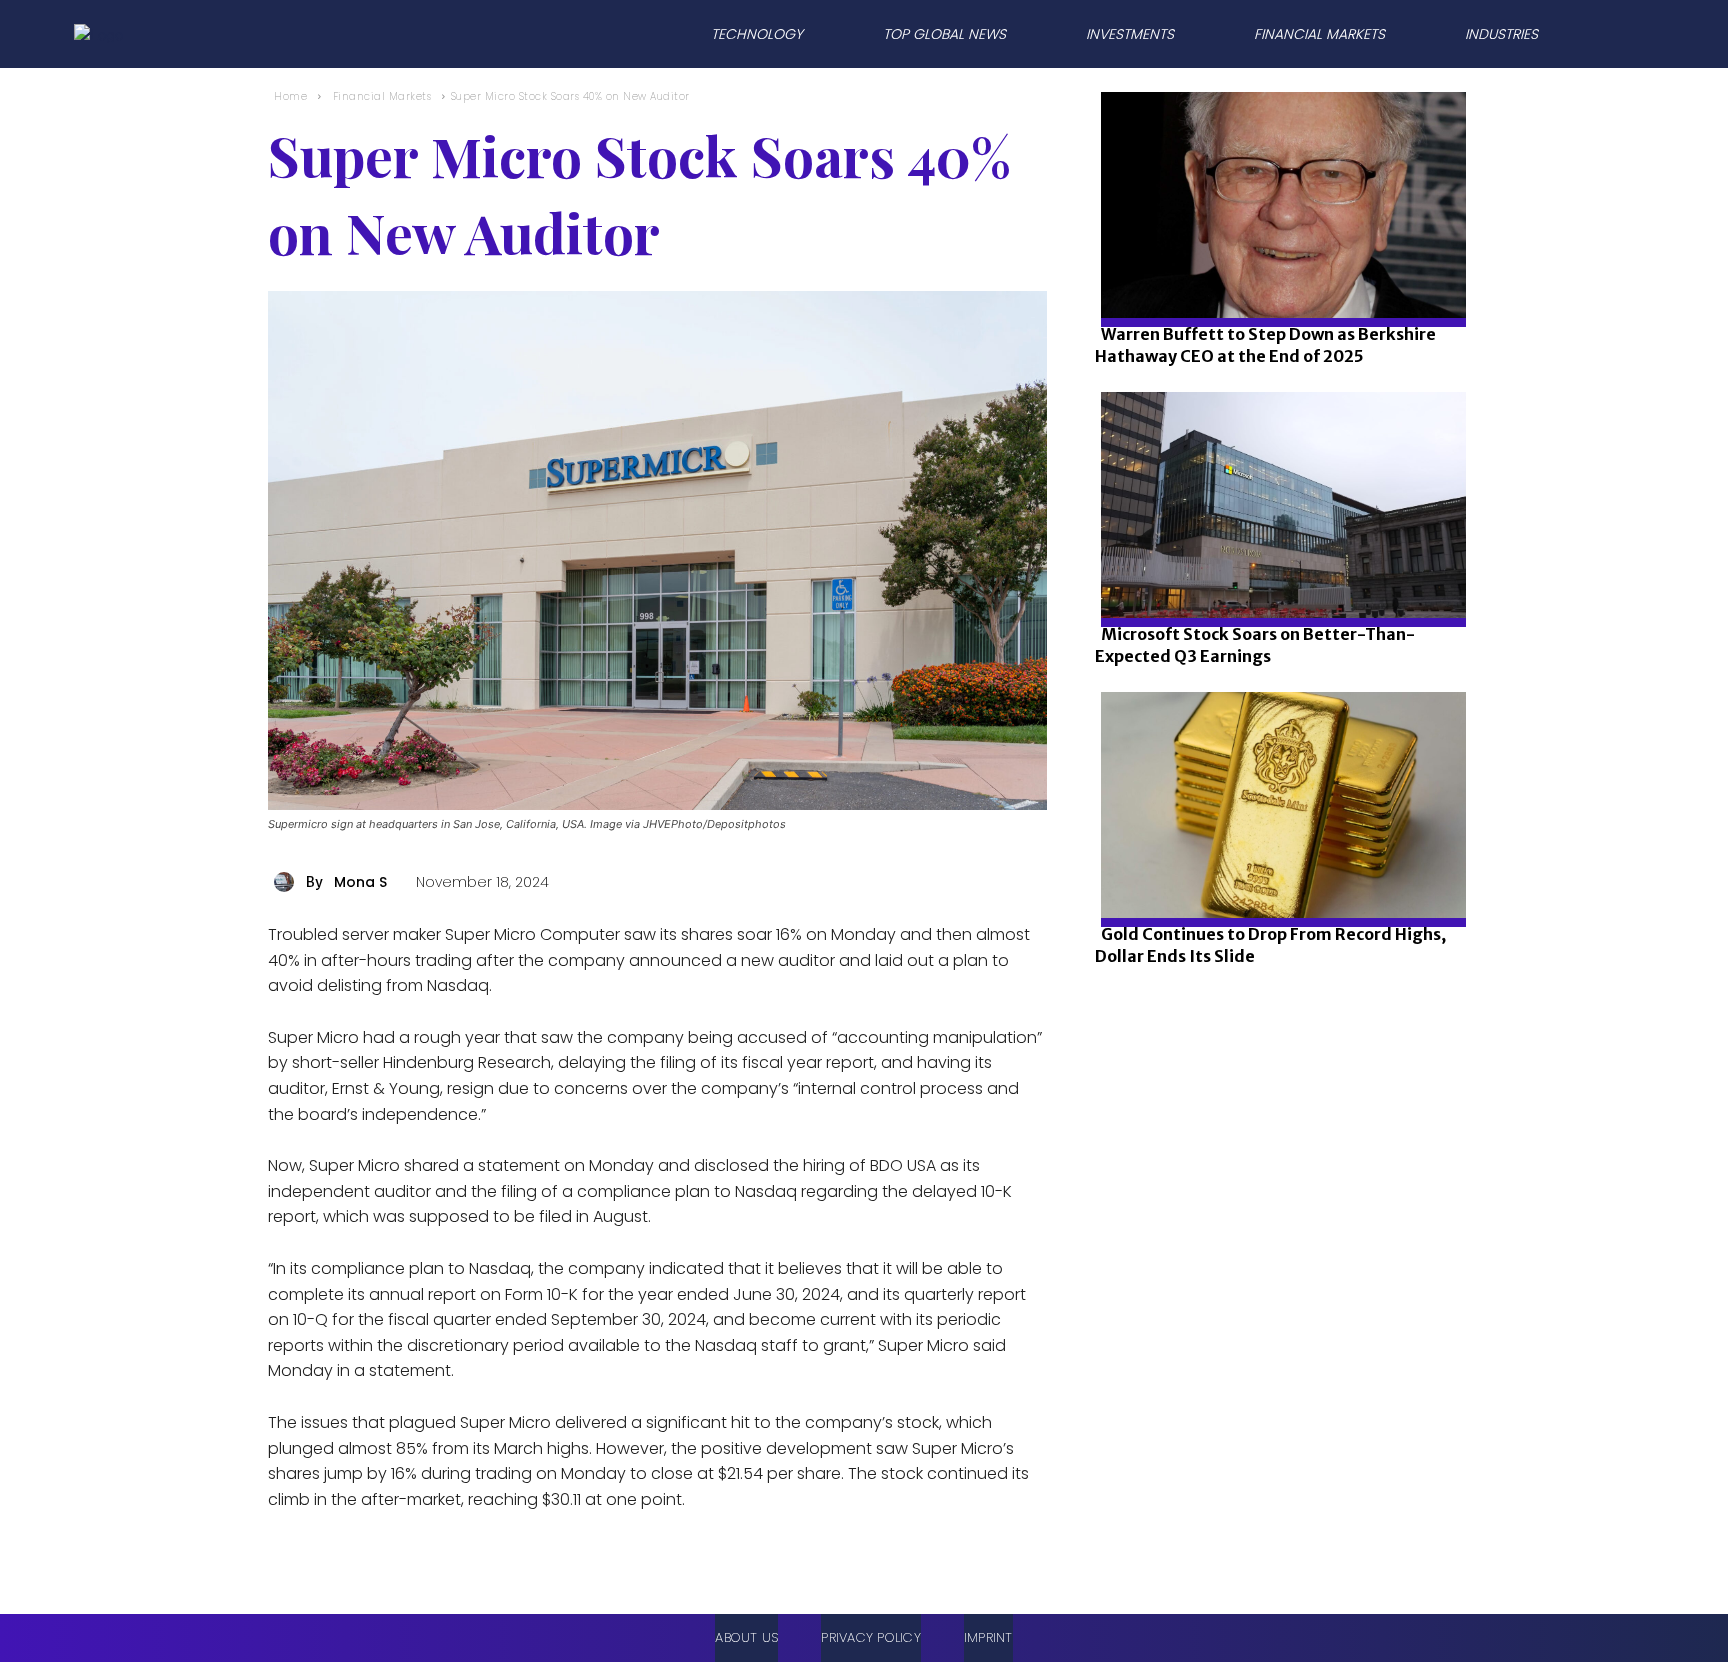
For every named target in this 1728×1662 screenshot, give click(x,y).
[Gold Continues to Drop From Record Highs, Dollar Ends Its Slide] (1277, 872)
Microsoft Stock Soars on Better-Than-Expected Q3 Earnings (1255, 645)
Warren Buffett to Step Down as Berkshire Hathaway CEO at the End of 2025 (1265, 345)
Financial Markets (382, 96)
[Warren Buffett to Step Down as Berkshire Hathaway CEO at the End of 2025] (1277, 272)
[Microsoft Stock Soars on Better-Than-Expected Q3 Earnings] (1277, 572)
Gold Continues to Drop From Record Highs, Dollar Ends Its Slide (1270, 945)
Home (290, 96)
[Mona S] (287, 882)
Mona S (360, 882)
